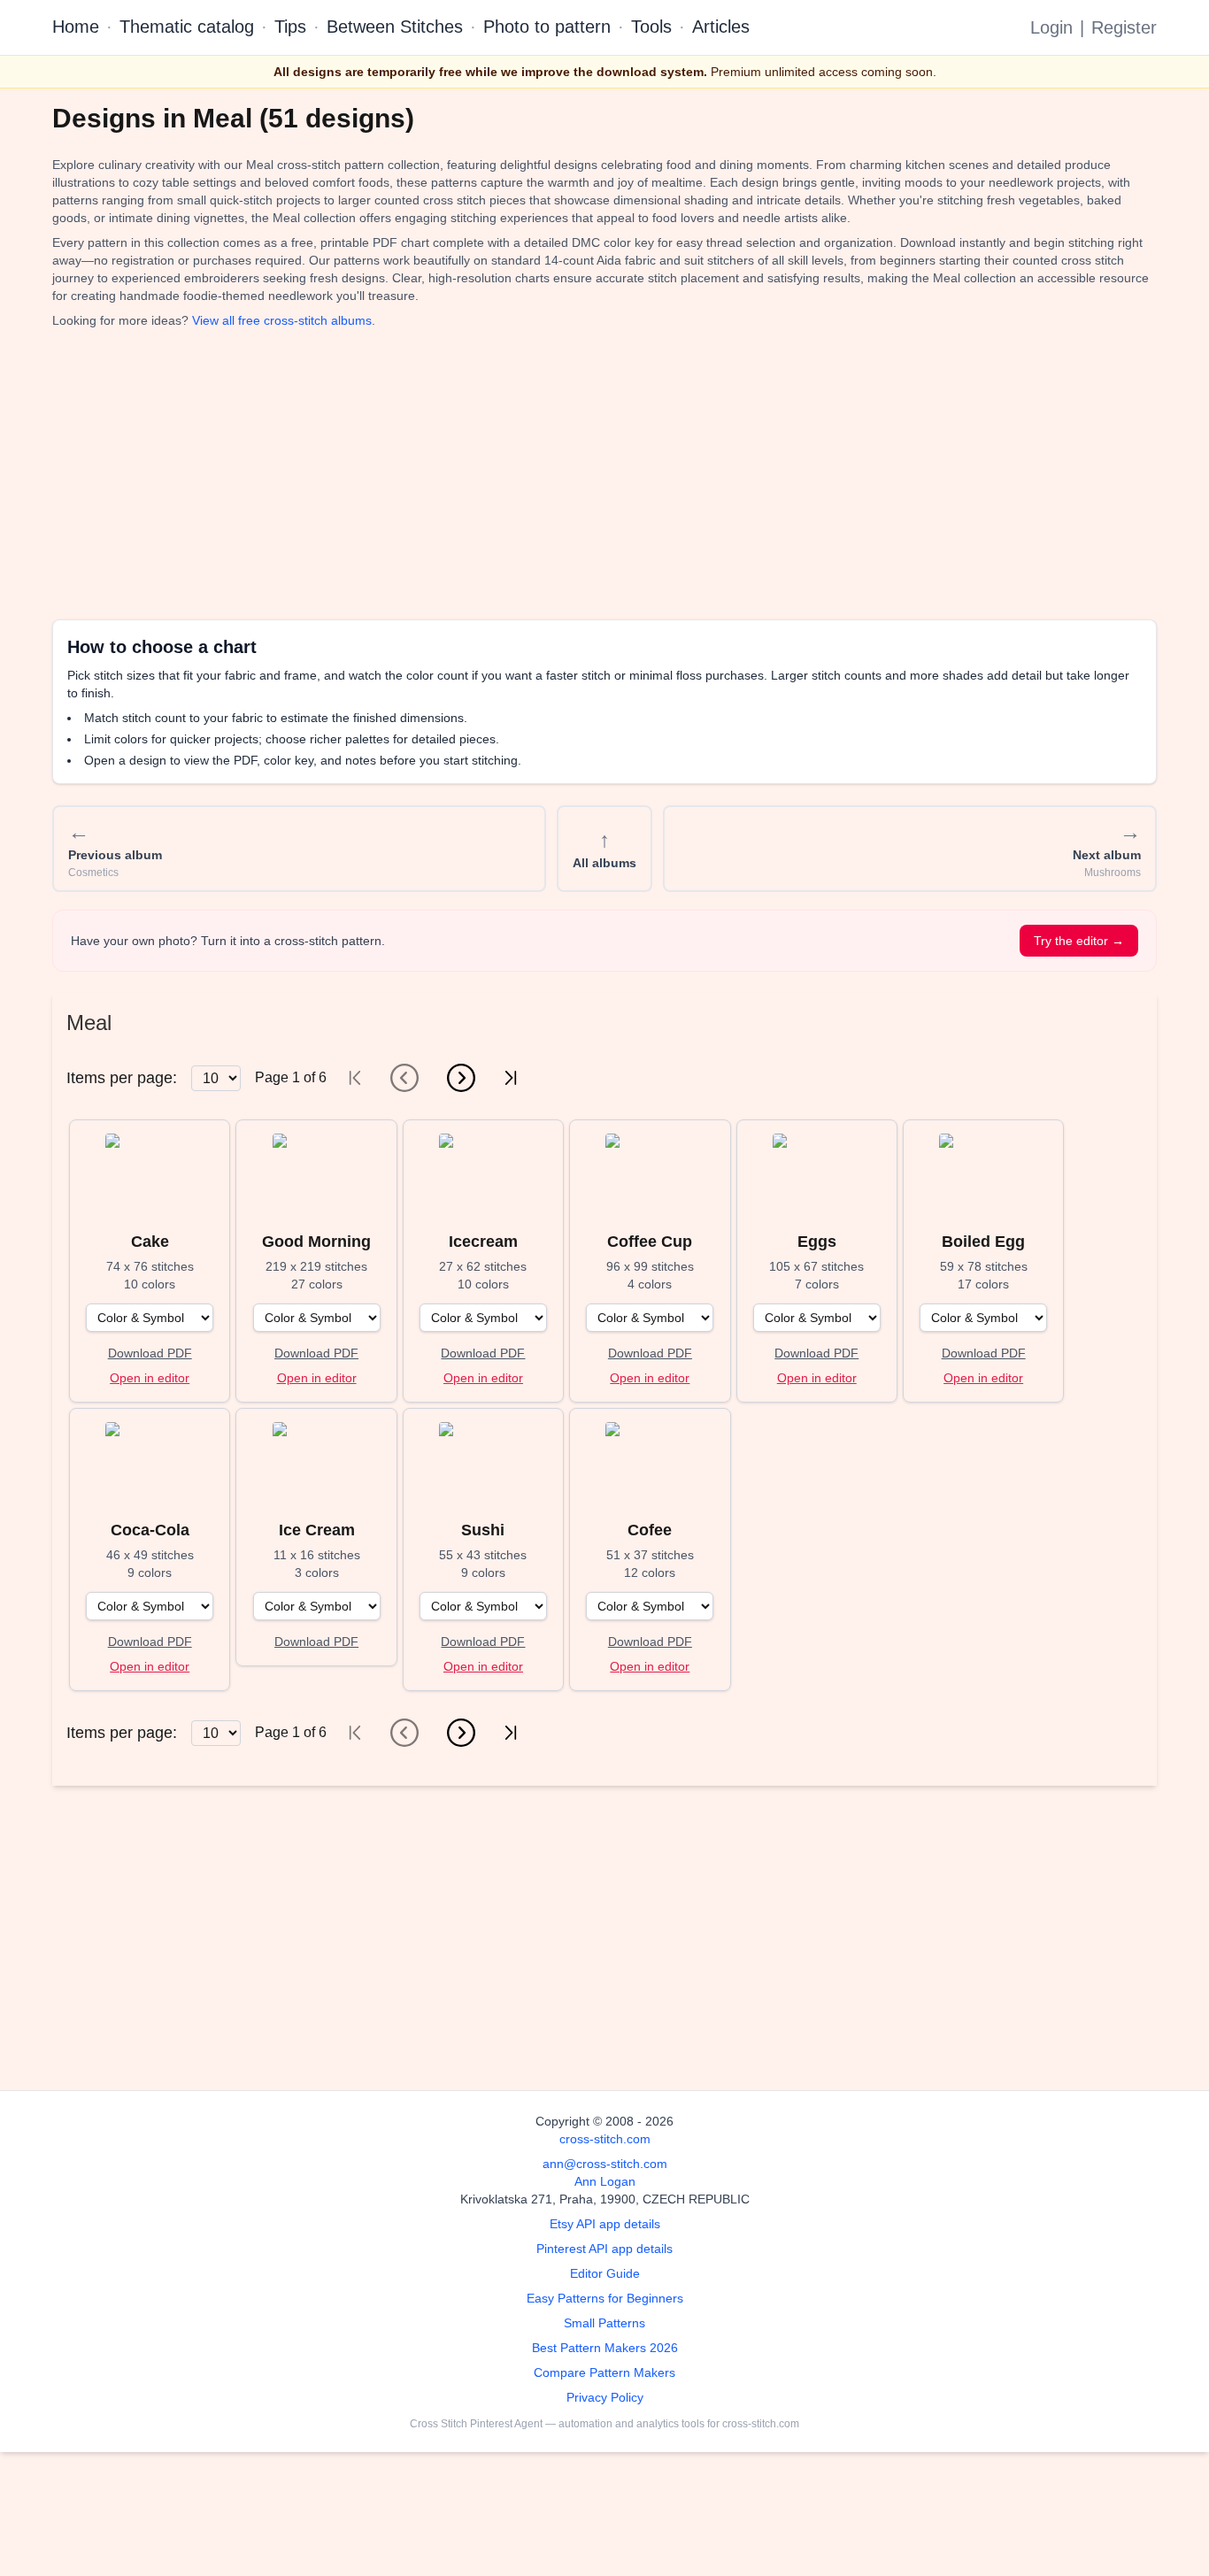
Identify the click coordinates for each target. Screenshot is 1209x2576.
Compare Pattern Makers (604, 2372)
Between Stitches (395, 27)
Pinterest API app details (604, 2249)
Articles (721, 27)
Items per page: (122, 1078)
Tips (290, 27)
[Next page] (461, 1078)
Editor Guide (605, 2273)
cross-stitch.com (605, 2139)
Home (76, 27)
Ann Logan (605, 2181)
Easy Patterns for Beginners (605, 2298)
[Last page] (511, 1078)
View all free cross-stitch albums (282, 320)
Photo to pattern (547, 27)
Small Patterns (604, 2323)
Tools (651, 27)
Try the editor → (1079, 941)
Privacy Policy (605, 2397)
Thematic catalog (187, 27)
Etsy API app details (605, 2224)
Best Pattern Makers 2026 (605, 2348)
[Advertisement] (583, 474)
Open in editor (150, 1378)
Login (1051, 27)
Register (1124, 27)
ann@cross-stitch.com (605, 2164)
